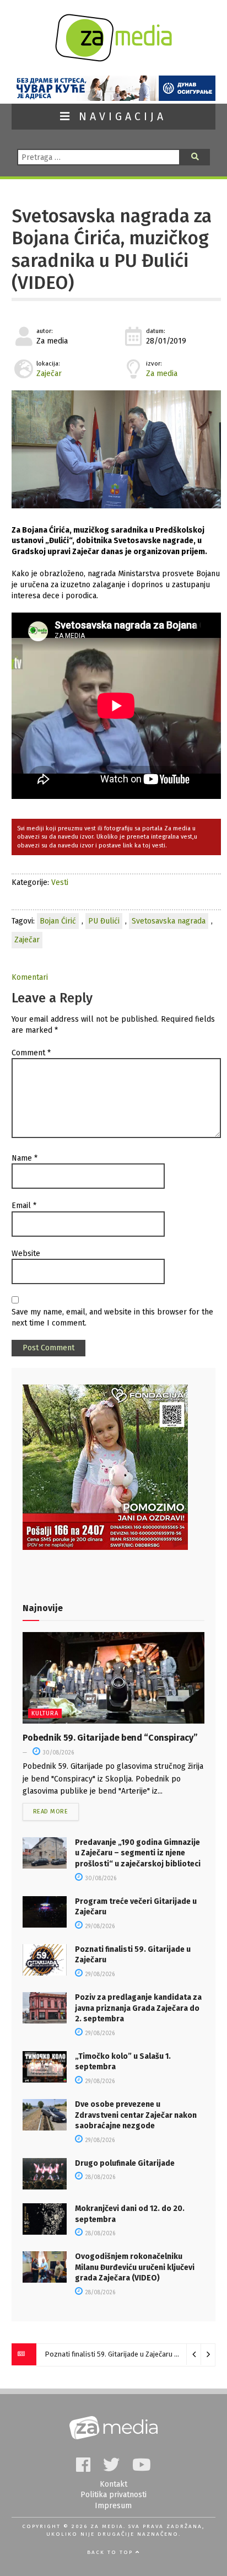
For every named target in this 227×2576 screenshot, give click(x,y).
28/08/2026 (99, 2177)
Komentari (30, 977)
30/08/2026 (58, 1753)
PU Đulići (104, 921)
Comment (31, 1053)
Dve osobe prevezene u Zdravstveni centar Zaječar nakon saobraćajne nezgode (136, 2115)
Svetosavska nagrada (169, 921)
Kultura (45, 1713)
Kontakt (113, 2484)
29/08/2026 (99, 1926)
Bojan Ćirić (58, 921)
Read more (51, 1812)
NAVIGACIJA (120, 117)
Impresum (113, 2506)
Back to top (111, 2552)
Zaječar (49, 374)
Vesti (60, 882)
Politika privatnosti (113, 2495)
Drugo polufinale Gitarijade (125, 2163)
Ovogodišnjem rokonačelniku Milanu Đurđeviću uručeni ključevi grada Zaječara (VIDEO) (135, 2267)
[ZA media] (113, 59)
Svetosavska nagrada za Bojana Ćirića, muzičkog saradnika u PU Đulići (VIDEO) (112, 249)
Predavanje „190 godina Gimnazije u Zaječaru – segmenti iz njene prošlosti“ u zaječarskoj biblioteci (138, 1853)
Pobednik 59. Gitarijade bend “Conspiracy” (110, 1738)
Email (24, 1206)
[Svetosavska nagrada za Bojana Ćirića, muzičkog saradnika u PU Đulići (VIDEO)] (116, 449)
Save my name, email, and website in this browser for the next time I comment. (112, 1317)
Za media (162, 374)
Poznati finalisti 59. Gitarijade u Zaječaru (109, 2354)
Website (26, 1254)
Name (25, 1158)
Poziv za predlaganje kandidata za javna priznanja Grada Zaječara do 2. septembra (138, 2008)
